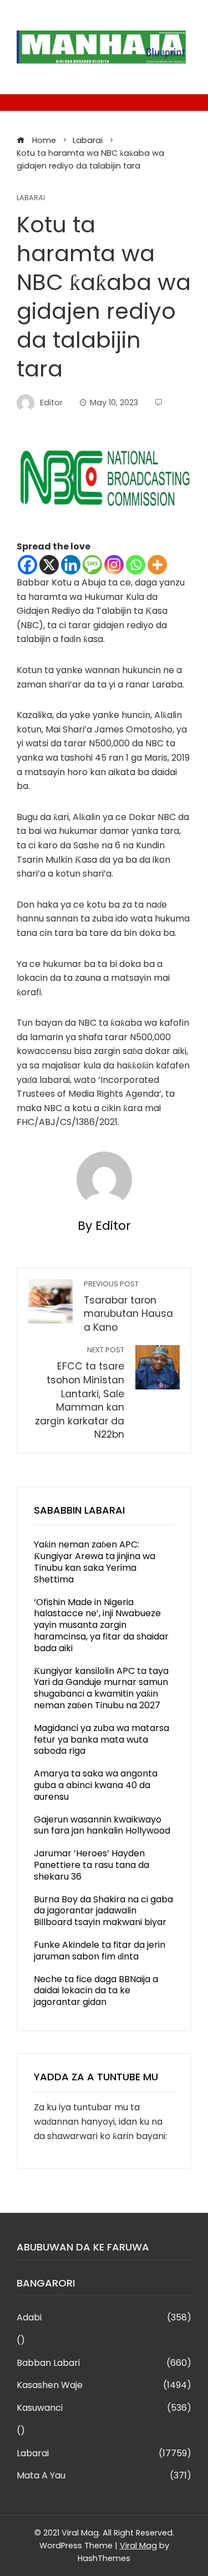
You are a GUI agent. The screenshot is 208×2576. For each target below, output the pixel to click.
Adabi (104, 2318)
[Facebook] (27, 565)
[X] (49, 565)
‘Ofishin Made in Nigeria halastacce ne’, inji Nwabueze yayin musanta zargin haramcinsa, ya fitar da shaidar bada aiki (101, 1625)
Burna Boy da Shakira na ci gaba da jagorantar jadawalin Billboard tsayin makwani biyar (103, 1911)
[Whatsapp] (136, 565)
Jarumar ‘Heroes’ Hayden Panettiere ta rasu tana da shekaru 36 (92, 1865)
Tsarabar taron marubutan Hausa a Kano (128, 1307)
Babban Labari (104, 2363)
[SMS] (92, 565)
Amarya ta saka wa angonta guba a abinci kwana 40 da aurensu (96, 1785)
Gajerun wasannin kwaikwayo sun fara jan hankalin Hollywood (102, 1825)
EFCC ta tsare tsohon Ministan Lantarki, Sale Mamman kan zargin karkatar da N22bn (80, 1393)
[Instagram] (114, 565)
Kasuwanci (104, 2408)
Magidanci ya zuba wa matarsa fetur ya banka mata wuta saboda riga (102, 1740)
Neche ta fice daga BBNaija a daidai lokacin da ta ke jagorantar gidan (96, 1991)
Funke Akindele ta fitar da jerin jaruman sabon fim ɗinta (100, 1951)
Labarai (31, 198)
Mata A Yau (104, 2476)
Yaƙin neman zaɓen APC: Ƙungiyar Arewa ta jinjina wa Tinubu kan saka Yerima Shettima (95, 1562)
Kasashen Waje (104, 2386)
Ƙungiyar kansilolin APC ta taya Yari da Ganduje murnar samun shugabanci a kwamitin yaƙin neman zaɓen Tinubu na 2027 (101, 1688)
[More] (157, 565)
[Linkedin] (71, 565)
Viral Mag (138, 2546)
